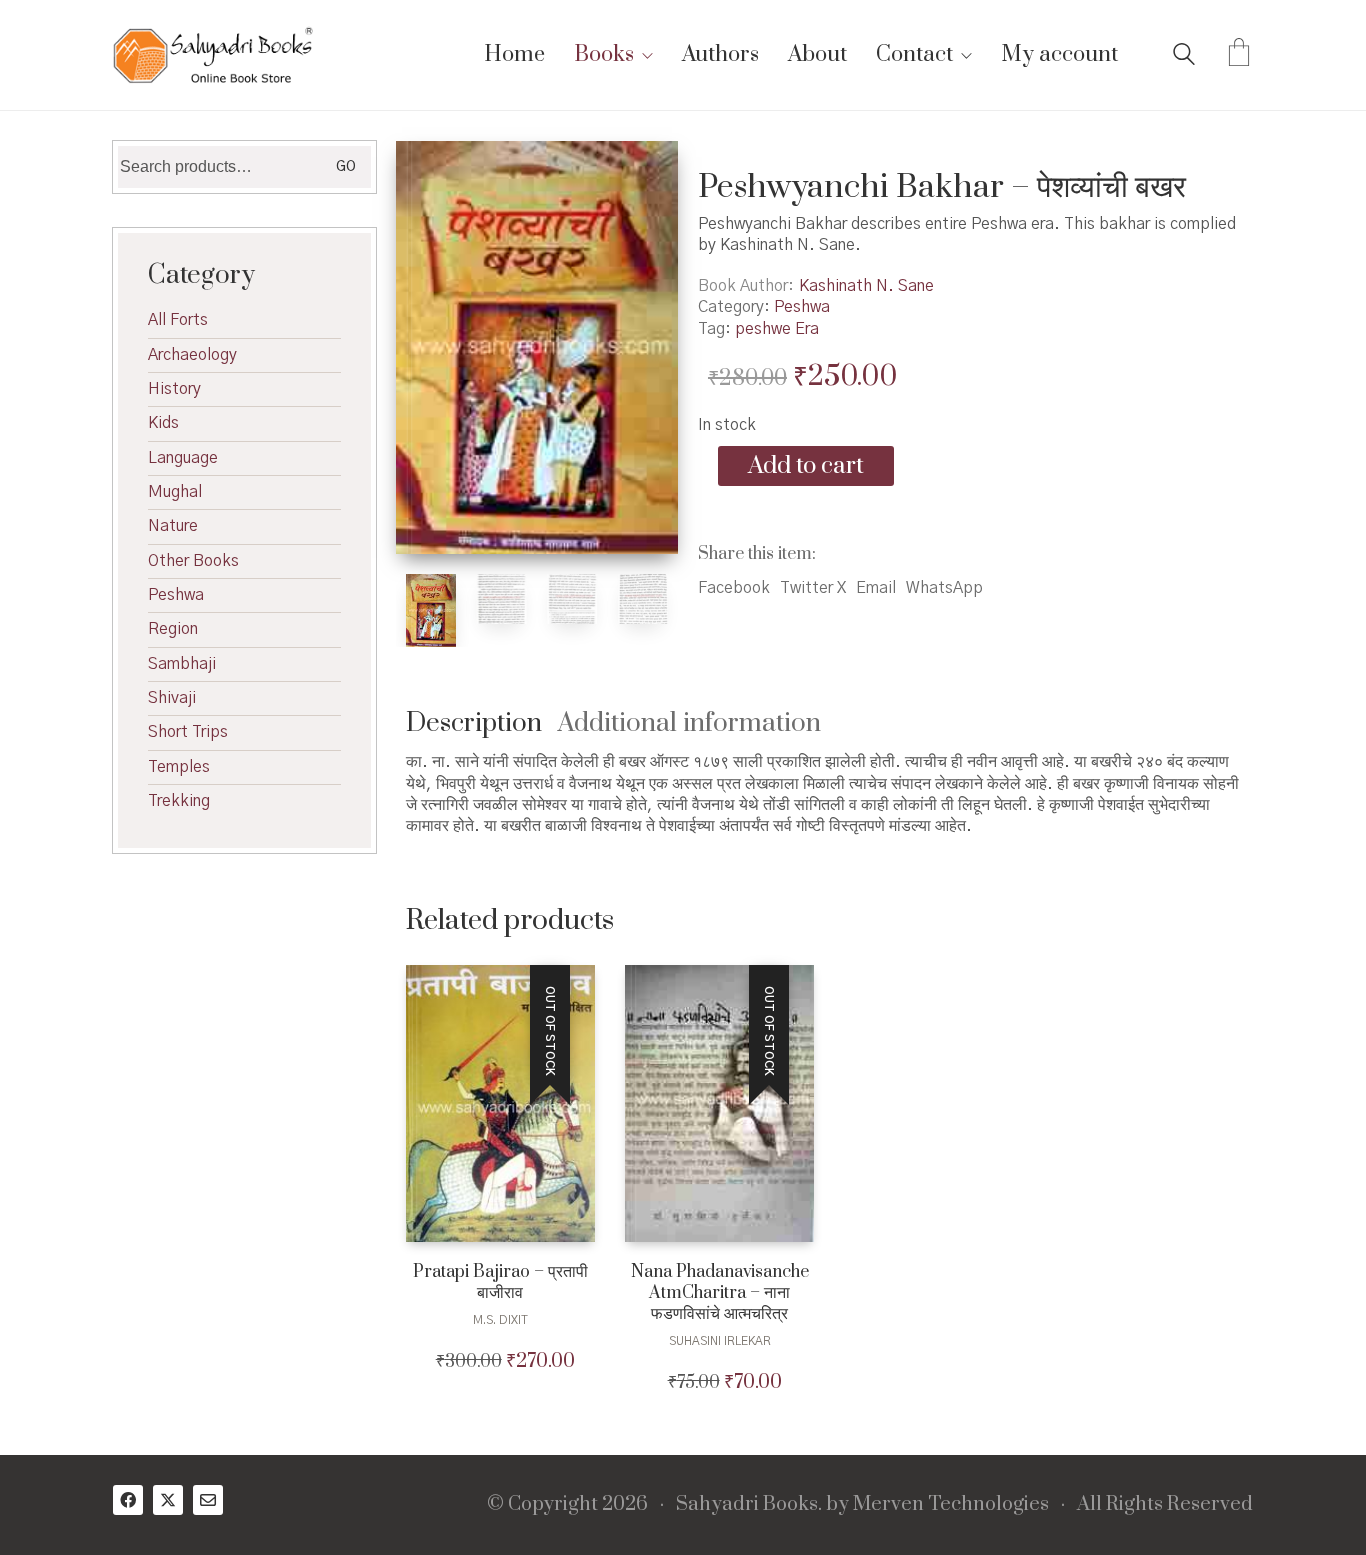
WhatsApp (944, 588)
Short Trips (188, 732)
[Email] (208, 1500)
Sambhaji (182, 664)
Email (876, 588)
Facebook (734, 588)
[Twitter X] (168, 1500)
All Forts (178, 320)
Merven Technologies (951, 1505)
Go (346, 167)
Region (173, 629)
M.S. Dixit (500, 1320)
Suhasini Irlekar (720, 1341)
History (174, 389)
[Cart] (1239, 55)
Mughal (175, 492)
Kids (163, 423)
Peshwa (802, 307)
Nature (173, 526)
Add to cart (806, 466)
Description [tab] (474, 723)
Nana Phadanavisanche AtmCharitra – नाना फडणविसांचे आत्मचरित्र (720, 1293)
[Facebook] (128, 1500)
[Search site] (1184, 57)
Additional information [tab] (689, 723)
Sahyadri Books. (749, 1505)
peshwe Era (777, 329)
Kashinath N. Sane (866, 286)
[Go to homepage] (213, 55)
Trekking (179, 801)
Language (183, 458)
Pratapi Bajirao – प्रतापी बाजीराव (500, 1283)
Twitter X (813, 588)
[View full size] (431, 173)
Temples (179, 767)
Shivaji (172, 698)
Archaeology (192, 355)
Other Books (193, 561)
